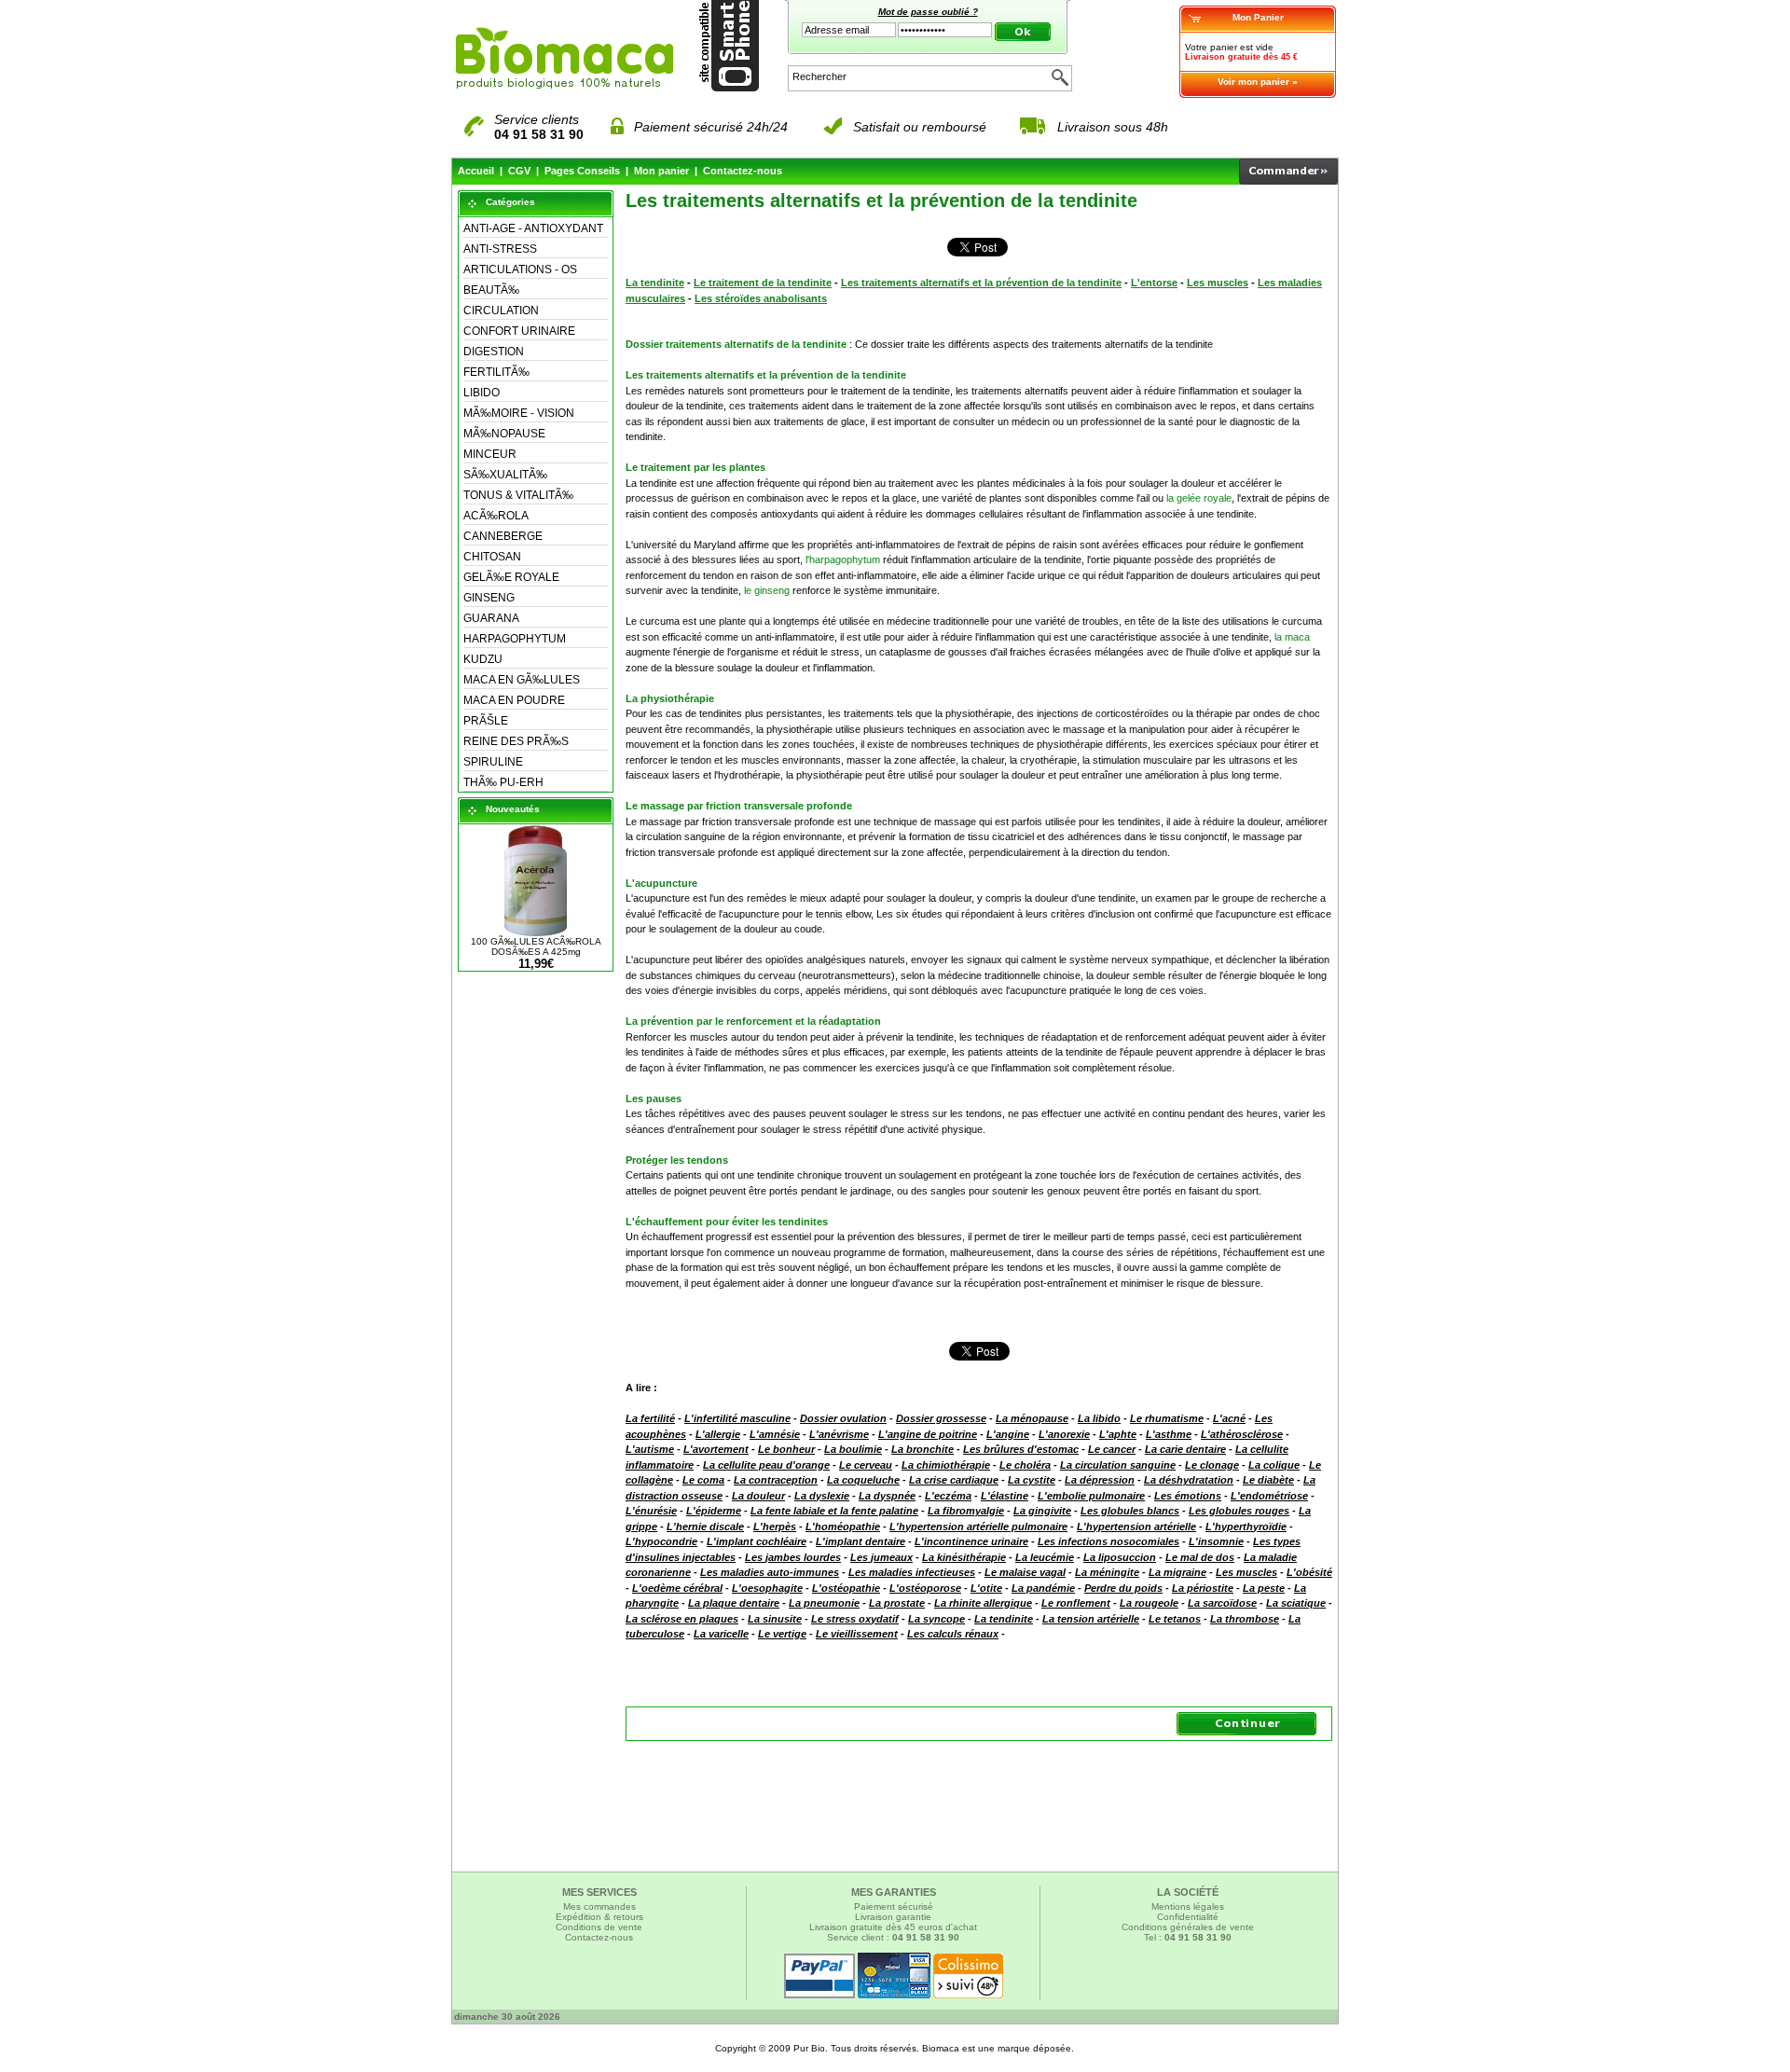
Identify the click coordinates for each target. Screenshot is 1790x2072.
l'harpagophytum (843, 559)
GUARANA (491, 618)
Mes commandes (599, 1906)
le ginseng (767, 590)
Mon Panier (1258, 17)
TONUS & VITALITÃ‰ (518, 495)
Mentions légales (1188, 1906)
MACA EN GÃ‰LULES (522, 680)
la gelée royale (1199, 498)
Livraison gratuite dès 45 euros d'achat (893, 1927)
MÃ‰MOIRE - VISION (519, 413)
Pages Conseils (582, 171)
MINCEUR (490, 454)
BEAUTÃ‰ (491, 290)
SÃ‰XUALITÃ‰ (505, 475)
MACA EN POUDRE (514, 700)
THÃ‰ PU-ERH (503, 782)
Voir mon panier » (1258, 82)
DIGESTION (494, 352)
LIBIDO (482, 393)
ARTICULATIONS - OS (520, 269)
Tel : (1188, 1937)
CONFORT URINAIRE (519, 331)
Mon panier (661, 171)
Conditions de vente (599, 1927)
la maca (1292, 637)
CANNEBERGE (503, 536)
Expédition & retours (599, 1917)
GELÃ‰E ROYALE (511, 577)
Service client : (893, 1937)
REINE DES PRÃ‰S (516, 741)
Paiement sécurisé (894, 1906)
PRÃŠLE (486, 721)
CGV (519, 171)
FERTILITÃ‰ (496, 372)
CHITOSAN (492, 557)
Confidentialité (1188, 1917)
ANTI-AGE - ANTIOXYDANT (533, 228)
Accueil (476, 171)
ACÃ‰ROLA (496, 516)
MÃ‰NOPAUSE (504, 434)
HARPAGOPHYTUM (515, 639)
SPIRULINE (493, 762)
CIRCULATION (501, 311)
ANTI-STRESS (500, 249)
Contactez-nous (743, 171)
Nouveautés (513, 809)
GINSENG (489, 598)
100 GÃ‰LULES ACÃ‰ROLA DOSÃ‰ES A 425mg (536, 946)
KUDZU (483, 659)
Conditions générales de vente (1188, 1927)
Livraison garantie (893, 1917)
